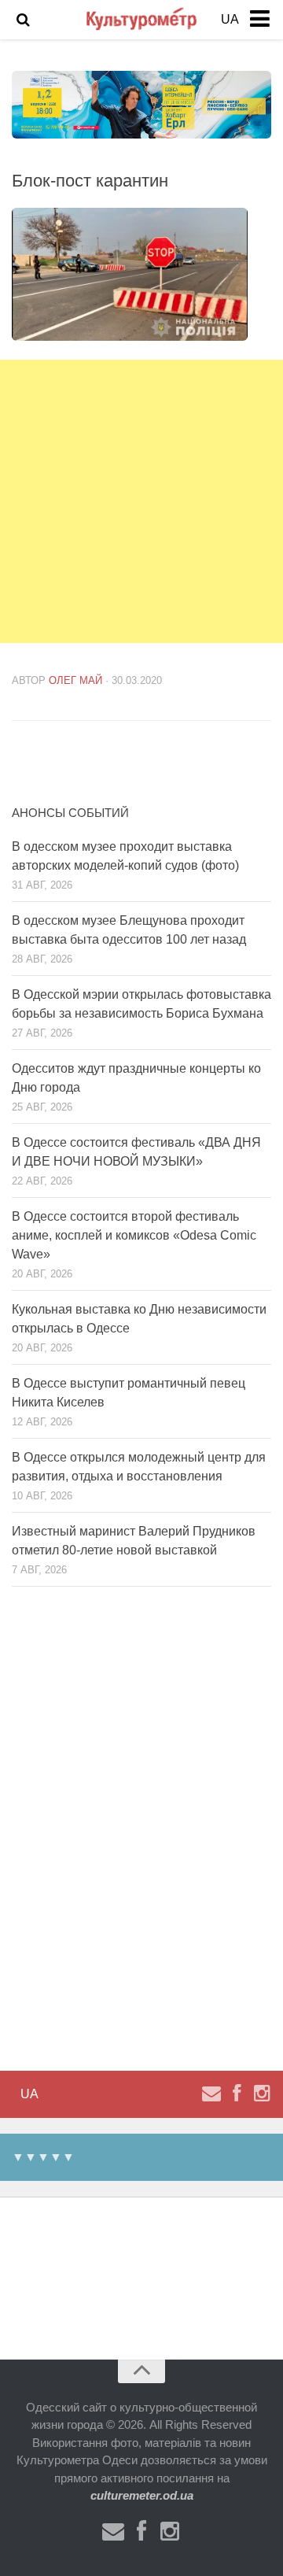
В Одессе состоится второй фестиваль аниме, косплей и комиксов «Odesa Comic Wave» (134, 1235)
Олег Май (75, 680)
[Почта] (211, 2094)
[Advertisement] (141, 501)
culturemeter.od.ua (142, 2495)
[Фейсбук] (237, 2094)
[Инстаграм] (262, 2094)
